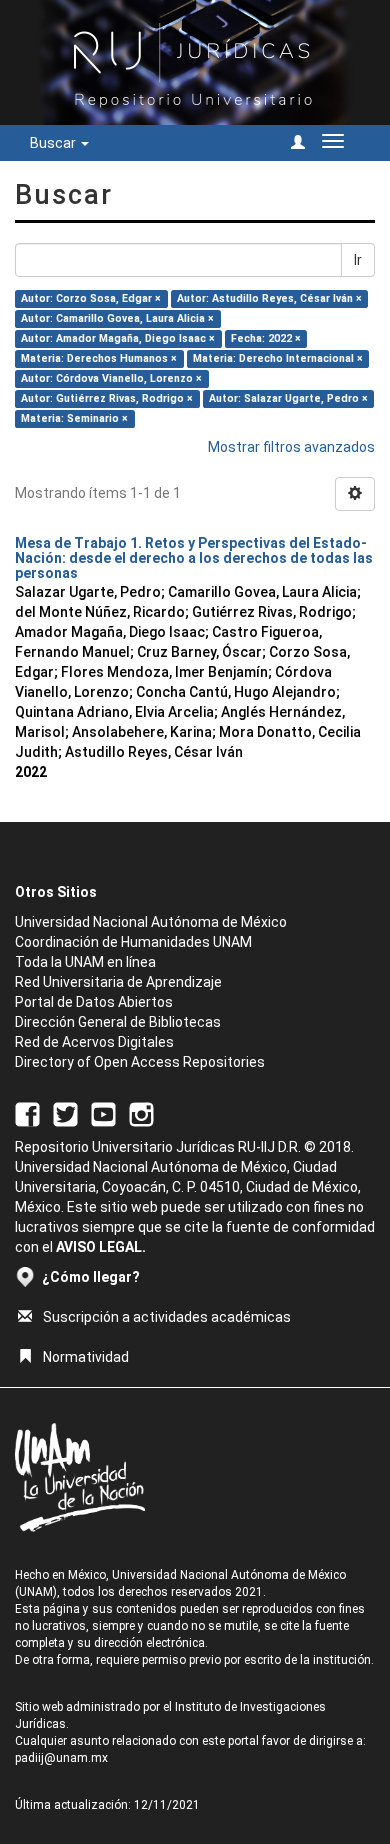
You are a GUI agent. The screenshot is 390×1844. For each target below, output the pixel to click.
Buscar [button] (54, 143)
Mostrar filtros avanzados (291, 447)
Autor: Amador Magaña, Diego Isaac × (118, 338)
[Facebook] (27, 1113)
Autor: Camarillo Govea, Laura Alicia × (117, 318)
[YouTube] (103, 1113)
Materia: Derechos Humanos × (99, 358)
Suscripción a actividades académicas (167, 1317)
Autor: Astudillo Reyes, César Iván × (269, 298)
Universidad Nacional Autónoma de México (151, 922)
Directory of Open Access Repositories (140, 1062)
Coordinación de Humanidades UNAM (133, 942)
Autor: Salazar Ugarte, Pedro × (288, 398)
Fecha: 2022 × (266, 338)
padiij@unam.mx (61, 1758)
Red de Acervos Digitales (94, 1042)
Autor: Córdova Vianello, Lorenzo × (111, 378)
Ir (358, 260)
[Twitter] (65, 1113)
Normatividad (86, 1357)
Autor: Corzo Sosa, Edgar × (91, 298)
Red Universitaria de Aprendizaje (118, 982)
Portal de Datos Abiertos (94, 1002)
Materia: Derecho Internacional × (278, 358)
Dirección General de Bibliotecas (118, 1022)
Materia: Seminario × (74, 418)
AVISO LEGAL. (101, 1247)
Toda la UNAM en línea (85, 962)
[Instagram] (141, 1113)
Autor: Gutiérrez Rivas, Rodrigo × (107, 398)
